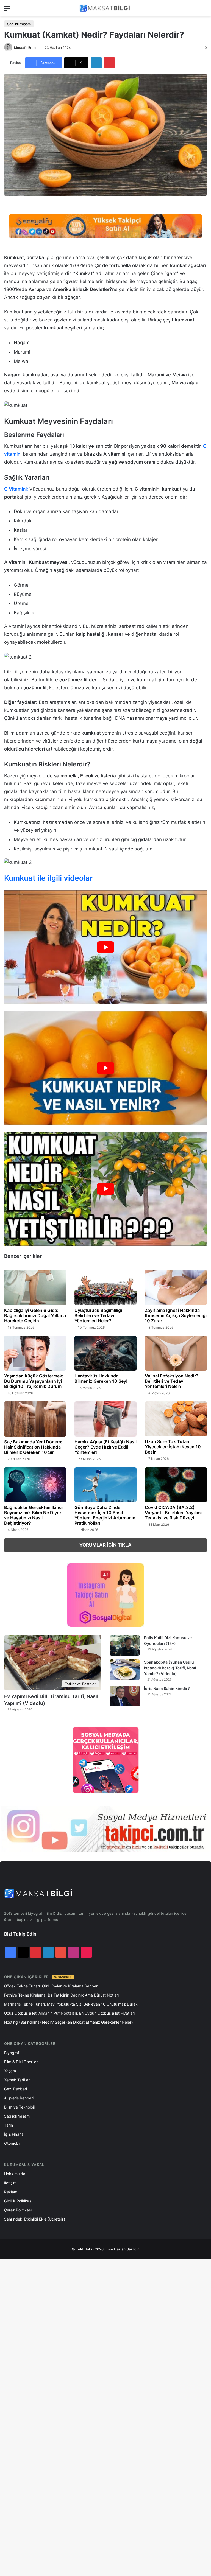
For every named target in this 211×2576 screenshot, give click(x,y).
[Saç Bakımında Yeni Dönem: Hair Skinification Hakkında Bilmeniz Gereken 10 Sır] (35, 1419)
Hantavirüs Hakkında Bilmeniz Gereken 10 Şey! (101, 1378)
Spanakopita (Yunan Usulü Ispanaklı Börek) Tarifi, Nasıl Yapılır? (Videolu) (170, 1668)
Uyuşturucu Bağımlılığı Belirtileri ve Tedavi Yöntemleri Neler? (98, 1315)
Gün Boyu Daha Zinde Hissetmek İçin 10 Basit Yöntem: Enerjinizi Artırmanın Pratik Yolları (105, 1515)
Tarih (9, 2125)
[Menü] (7, 10)
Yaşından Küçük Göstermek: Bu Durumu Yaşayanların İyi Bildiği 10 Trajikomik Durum (34, 1381)
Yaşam (10, 2071)
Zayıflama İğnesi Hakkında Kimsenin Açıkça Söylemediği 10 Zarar (176, 1315)
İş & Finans (14, 2134)
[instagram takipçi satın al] (105, 1829)
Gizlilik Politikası (18, 2201)
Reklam (11, 2192)
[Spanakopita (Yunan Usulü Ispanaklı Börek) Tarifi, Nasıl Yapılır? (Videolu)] (125, 1670)
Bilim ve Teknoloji (19, 2107)
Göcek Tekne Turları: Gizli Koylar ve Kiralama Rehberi (51, 1986)
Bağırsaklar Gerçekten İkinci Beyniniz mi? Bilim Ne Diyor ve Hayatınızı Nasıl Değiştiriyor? (33, 1515)
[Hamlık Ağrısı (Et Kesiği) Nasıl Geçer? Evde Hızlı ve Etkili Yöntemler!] (105, 1419)
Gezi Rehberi (16, 2089)
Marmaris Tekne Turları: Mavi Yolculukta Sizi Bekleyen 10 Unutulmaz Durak (71, 2004)
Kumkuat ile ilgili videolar (48, 878)
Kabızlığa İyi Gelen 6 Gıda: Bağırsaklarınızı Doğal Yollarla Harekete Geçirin (35, 1315)
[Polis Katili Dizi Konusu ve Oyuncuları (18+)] (125, 1645)
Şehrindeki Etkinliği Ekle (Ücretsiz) (35, 2219)
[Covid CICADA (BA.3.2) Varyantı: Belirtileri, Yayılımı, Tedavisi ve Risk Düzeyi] (176, 1485)
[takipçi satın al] (105, 226)
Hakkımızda (15, 2174)
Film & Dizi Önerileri (21, 2062)
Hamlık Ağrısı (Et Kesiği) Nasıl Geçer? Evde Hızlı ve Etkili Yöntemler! (105, 1447)
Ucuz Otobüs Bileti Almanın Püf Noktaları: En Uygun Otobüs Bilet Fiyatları (69, 2013)
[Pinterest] (109, 63)
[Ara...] (204, 10)
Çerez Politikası (18, 2210)
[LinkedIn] (96, 63)
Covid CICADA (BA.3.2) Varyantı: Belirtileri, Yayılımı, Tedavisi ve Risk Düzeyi (174, 1513)
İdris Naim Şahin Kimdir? (167, 1688)
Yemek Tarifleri (17, 2080)
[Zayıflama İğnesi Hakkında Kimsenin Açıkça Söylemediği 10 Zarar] (176, 1287)
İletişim (10, 2183)
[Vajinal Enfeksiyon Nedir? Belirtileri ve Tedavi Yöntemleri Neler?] (176, 1353)
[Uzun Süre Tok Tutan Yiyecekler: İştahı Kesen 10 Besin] (176, 1419)
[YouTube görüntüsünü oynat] (105, 947)
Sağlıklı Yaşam (19, 24)
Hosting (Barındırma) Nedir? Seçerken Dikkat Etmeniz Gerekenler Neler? (69, 2022)
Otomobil (12, 2143)
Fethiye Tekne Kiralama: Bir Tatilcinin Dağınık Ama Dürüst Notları (61, 1995)
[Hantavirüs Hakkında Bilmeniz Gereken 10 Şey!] (105, 1353)
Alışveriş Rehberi (19, 2098)
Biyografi (12, 2053)
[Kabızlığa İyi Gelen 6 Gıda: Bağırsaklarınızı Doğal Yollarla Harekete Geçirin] (35, 1287)
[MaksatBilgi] (105, 8)
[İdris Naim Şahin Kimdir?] (125, 1696)
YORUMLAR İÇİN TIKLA (105, 1545)
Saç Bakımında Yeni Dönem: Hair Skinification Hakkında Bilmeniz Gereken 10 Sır (33, 1447)
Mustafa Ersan (26, 48)
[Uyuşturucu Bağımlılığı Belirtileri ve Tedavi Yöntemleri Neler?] (105, 1287)
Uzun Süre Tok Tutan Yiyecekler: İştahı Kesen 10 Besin (173, 1447)
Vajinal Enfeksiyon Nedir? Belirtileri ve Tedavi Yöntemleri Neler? (172, 1381)
